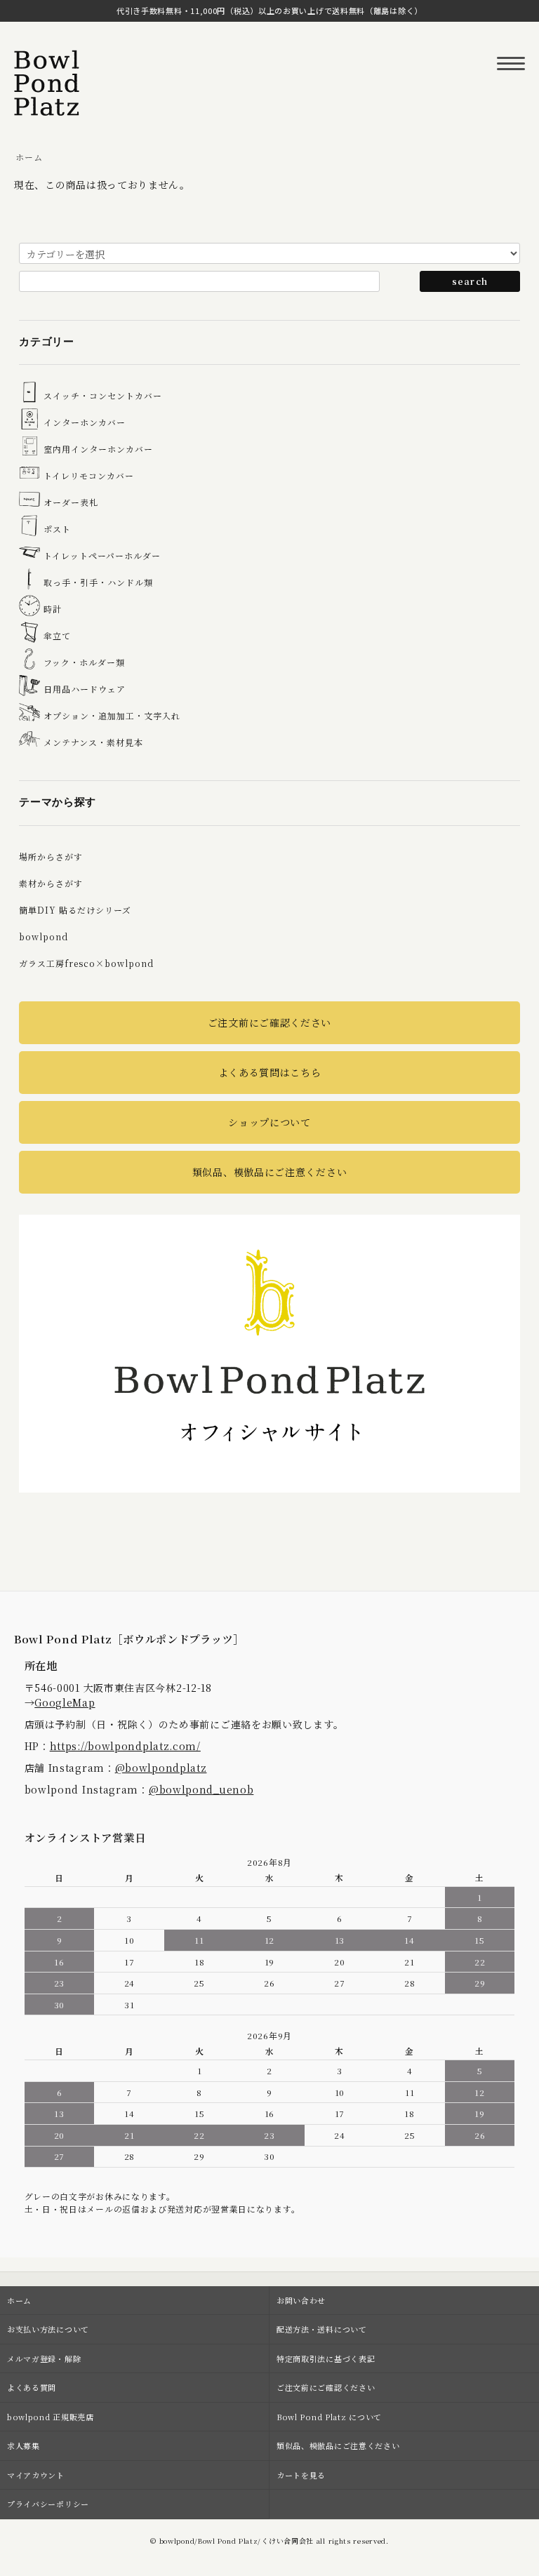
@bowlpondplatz (161, 1768)
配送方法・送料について (322, 2329)
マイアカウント (36, 2475)
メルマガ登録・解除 (44, 2358)
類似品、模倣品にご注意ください (270, 1172)
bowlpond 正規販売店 (51, 2417)
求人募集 (24, 2445)
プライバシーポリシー (48, 2504)
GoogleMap (65, 1702)
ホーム (29, 157)
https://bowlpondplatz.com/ (125, 1746)
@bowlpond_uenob (201, 1789)
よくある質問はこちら (270, 1072)
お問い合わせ (301, 2300)
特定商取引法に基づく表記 (326, 2358)
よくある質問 (32, 2387)
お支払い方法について (48, 2329)
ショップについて (269, 1122)
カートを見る (301, 2475)
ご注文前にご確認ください (269, 1022)
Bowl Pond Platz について (329, 2417)
